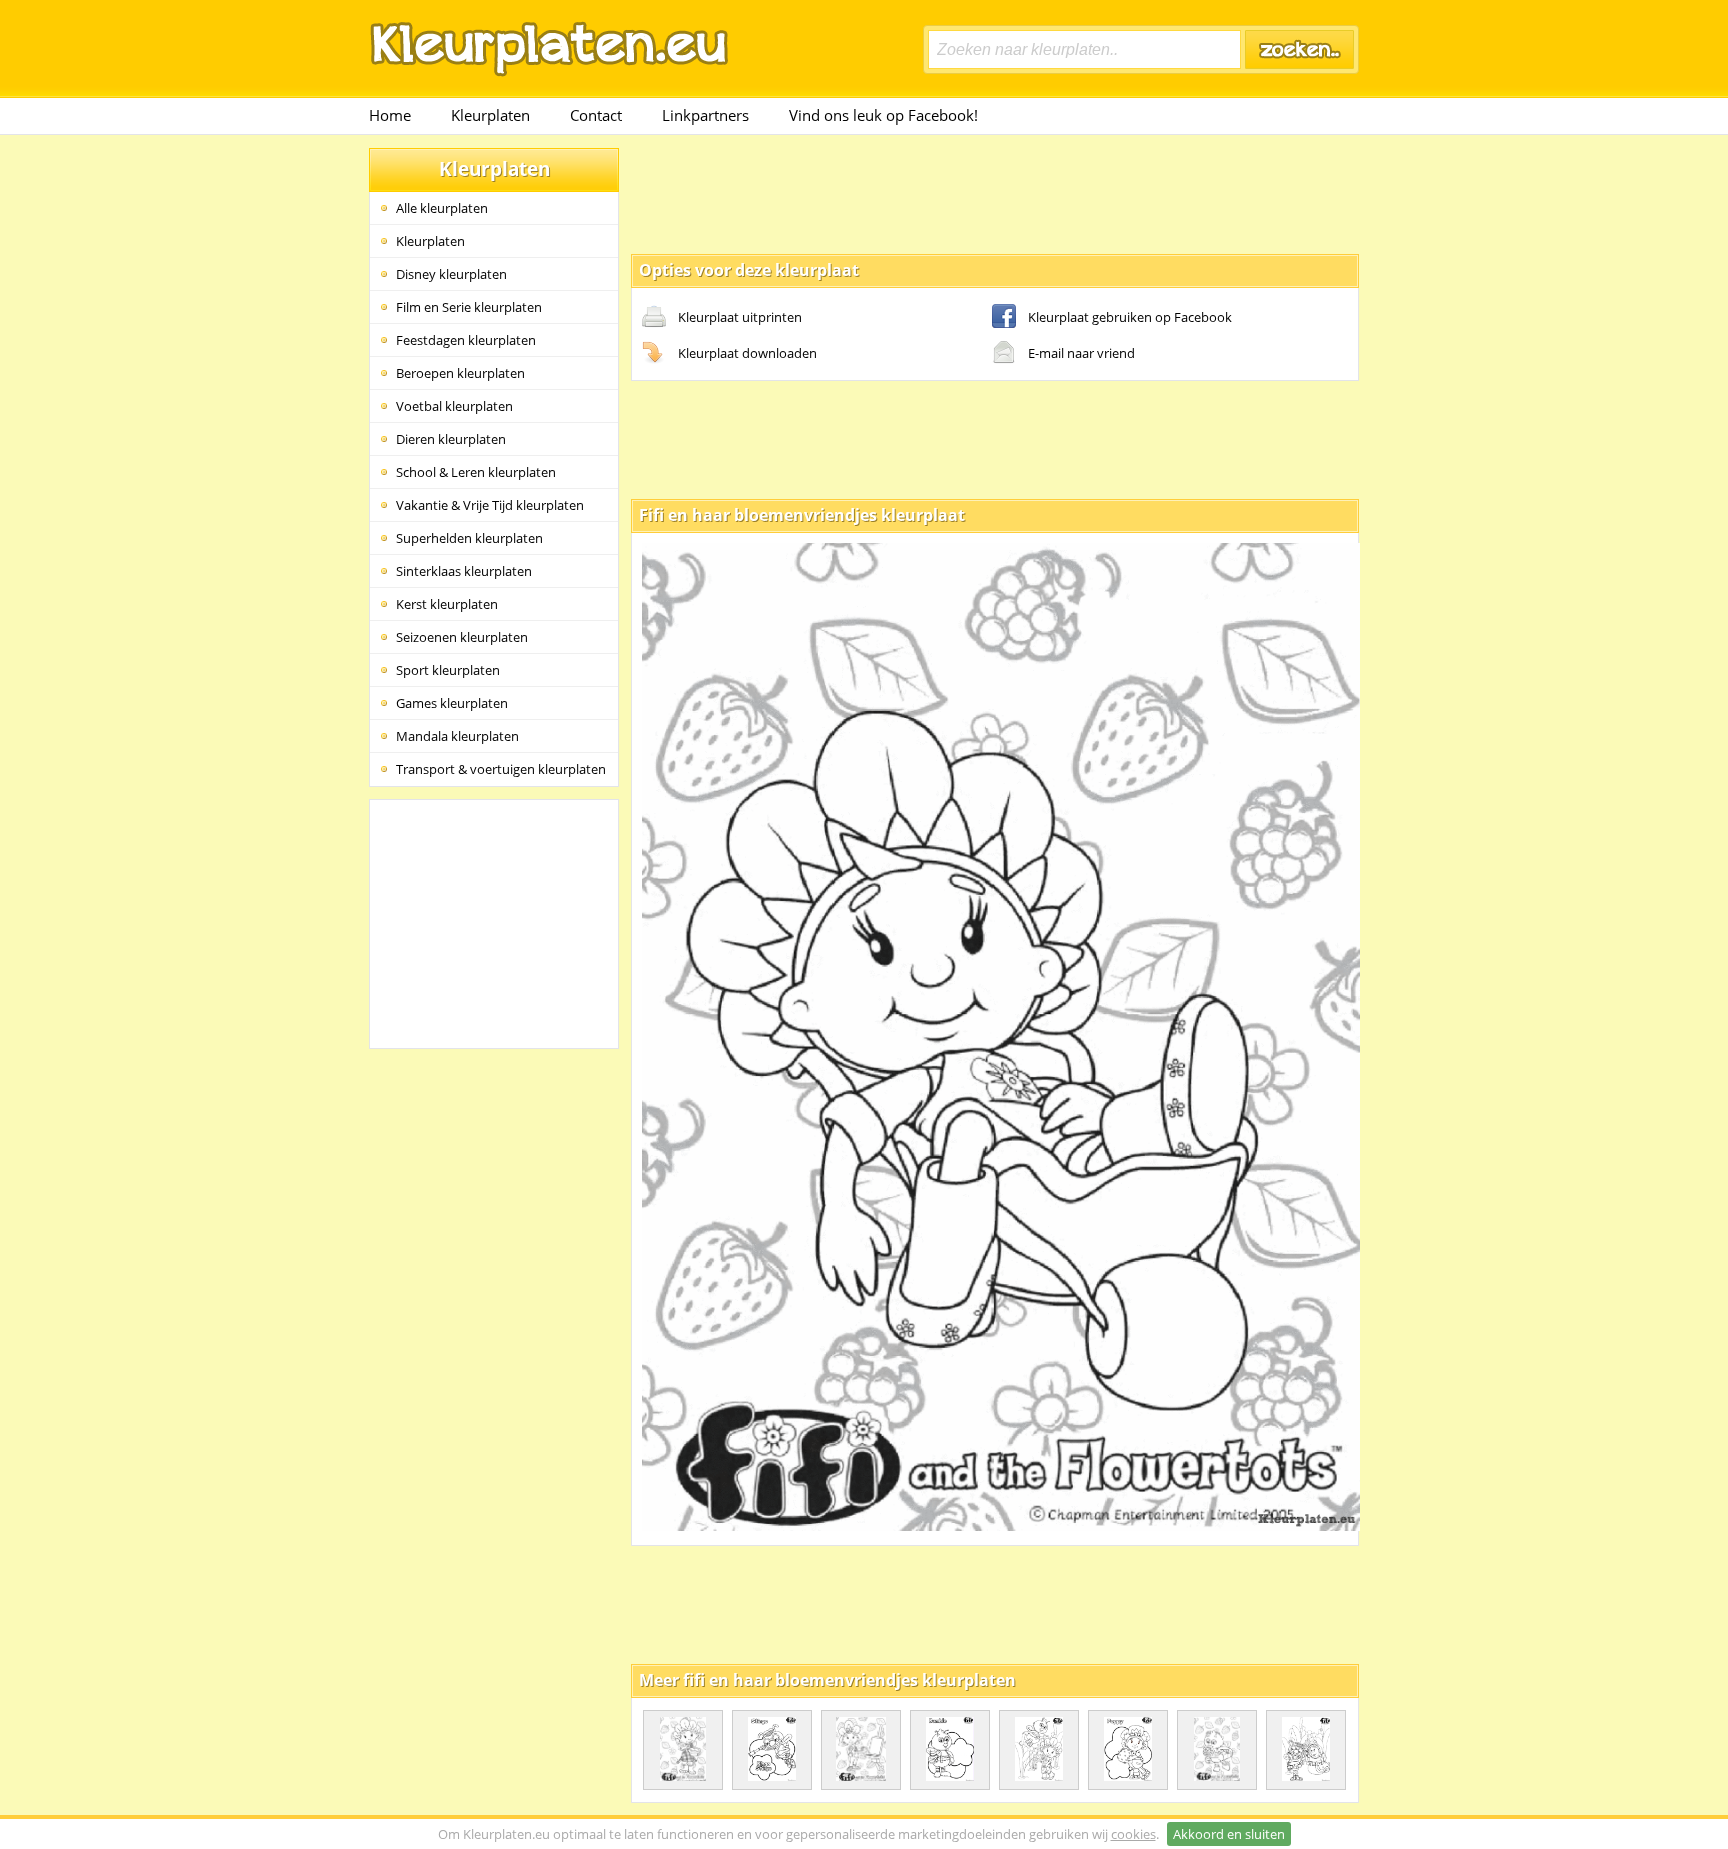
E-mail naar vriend (1081, 353)
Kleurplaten (490, 115)
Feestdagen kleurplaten (466, 340)
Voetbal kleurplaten (454, 406)
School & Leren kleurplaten (476, 472)
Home (390, 115)
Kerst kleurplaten (447, 604)
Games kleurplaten (452, 703)
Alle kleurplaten (442, 208)
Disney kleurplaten (451, 274)
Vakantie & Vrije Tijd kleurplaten (490, 505)
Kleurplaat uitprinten (740, 317)
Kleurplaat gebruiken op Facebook (1130, 317)
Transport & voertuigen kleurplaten (501, 769)
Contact (596, 115)
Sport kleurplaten (448, 670)
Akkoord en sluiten (1229, 1834)
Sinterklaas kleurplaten (464, 571)
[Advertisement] (995, 193)
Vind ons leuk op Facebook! (883, 115)
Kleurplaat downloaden (747, 353)
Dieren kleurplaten (451, 439)
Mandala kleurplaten (457, 736)
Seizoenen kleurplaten (462, 637)
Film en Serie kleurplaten (469, 307)
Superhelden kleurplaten (469, 538)
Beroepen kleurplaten (460, 373)
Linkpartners (705, 115)
